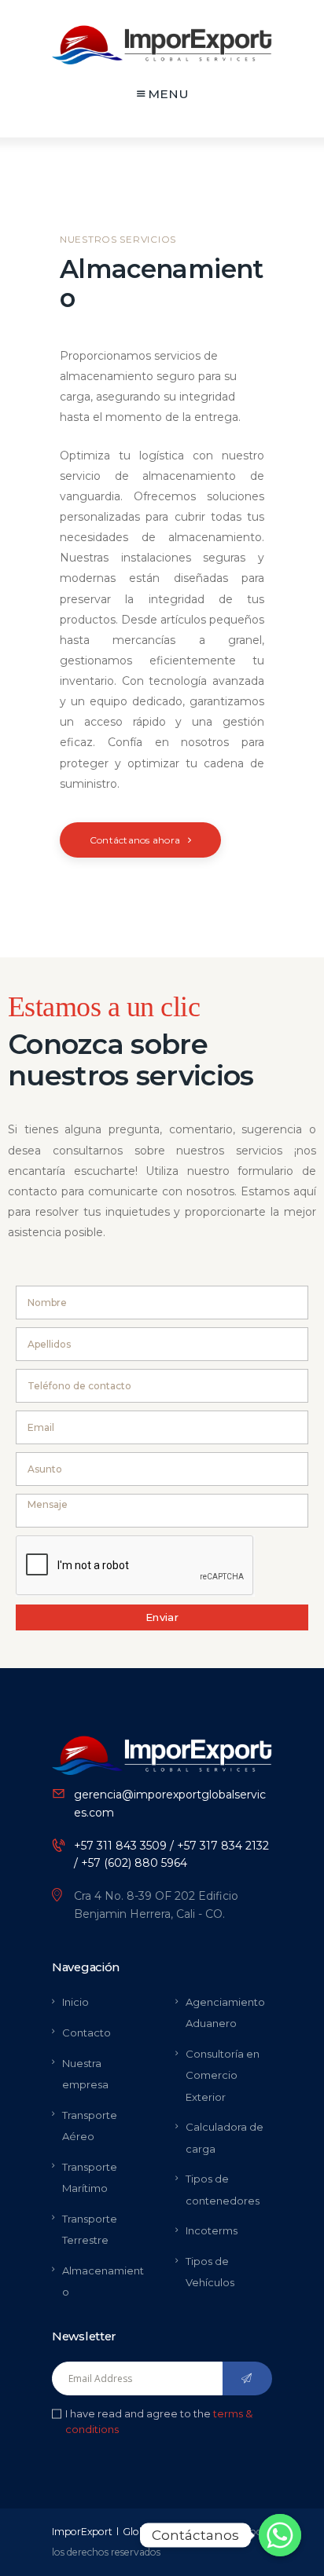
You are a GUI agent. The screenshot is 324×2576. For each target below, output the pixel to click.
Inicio (75, 2002)
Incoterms (212, 2230)
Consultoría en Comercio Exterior (223, 2075)
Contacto (87, 2033)
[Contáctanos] (280, 2535)
